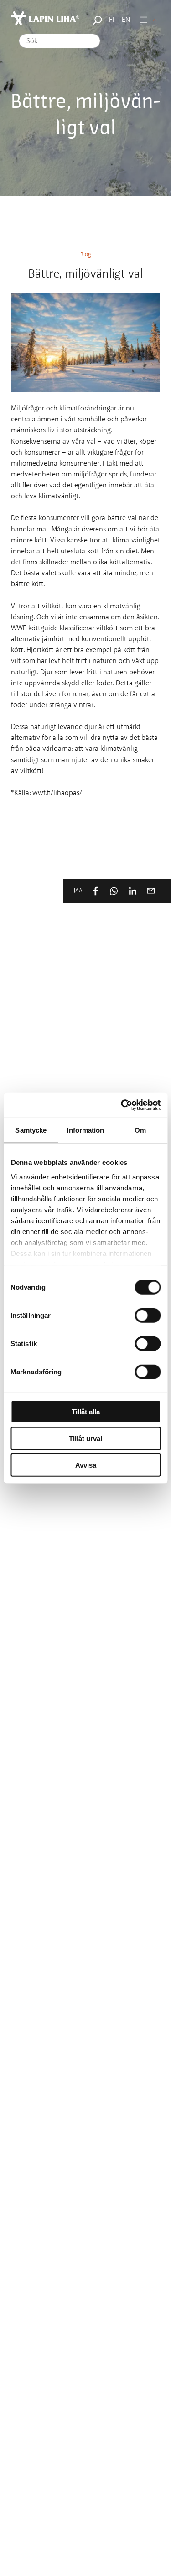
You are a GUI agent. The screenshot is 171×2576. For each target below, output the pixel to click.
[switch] (148, 1316)
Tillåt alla (86, 1412)
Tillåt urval (85, 1438)
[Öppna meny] (144, 20)
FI (112, 20)
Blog (86, 255)
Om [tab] (140, 1130)
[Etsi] (96, 20)
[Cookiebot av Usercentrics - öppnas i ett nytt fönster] (122, 1105)
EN (126, 20)
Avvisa (86, 1465)
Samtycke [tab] (31, 1130)
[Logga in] (155, 20)
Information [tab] (85, 1130)
